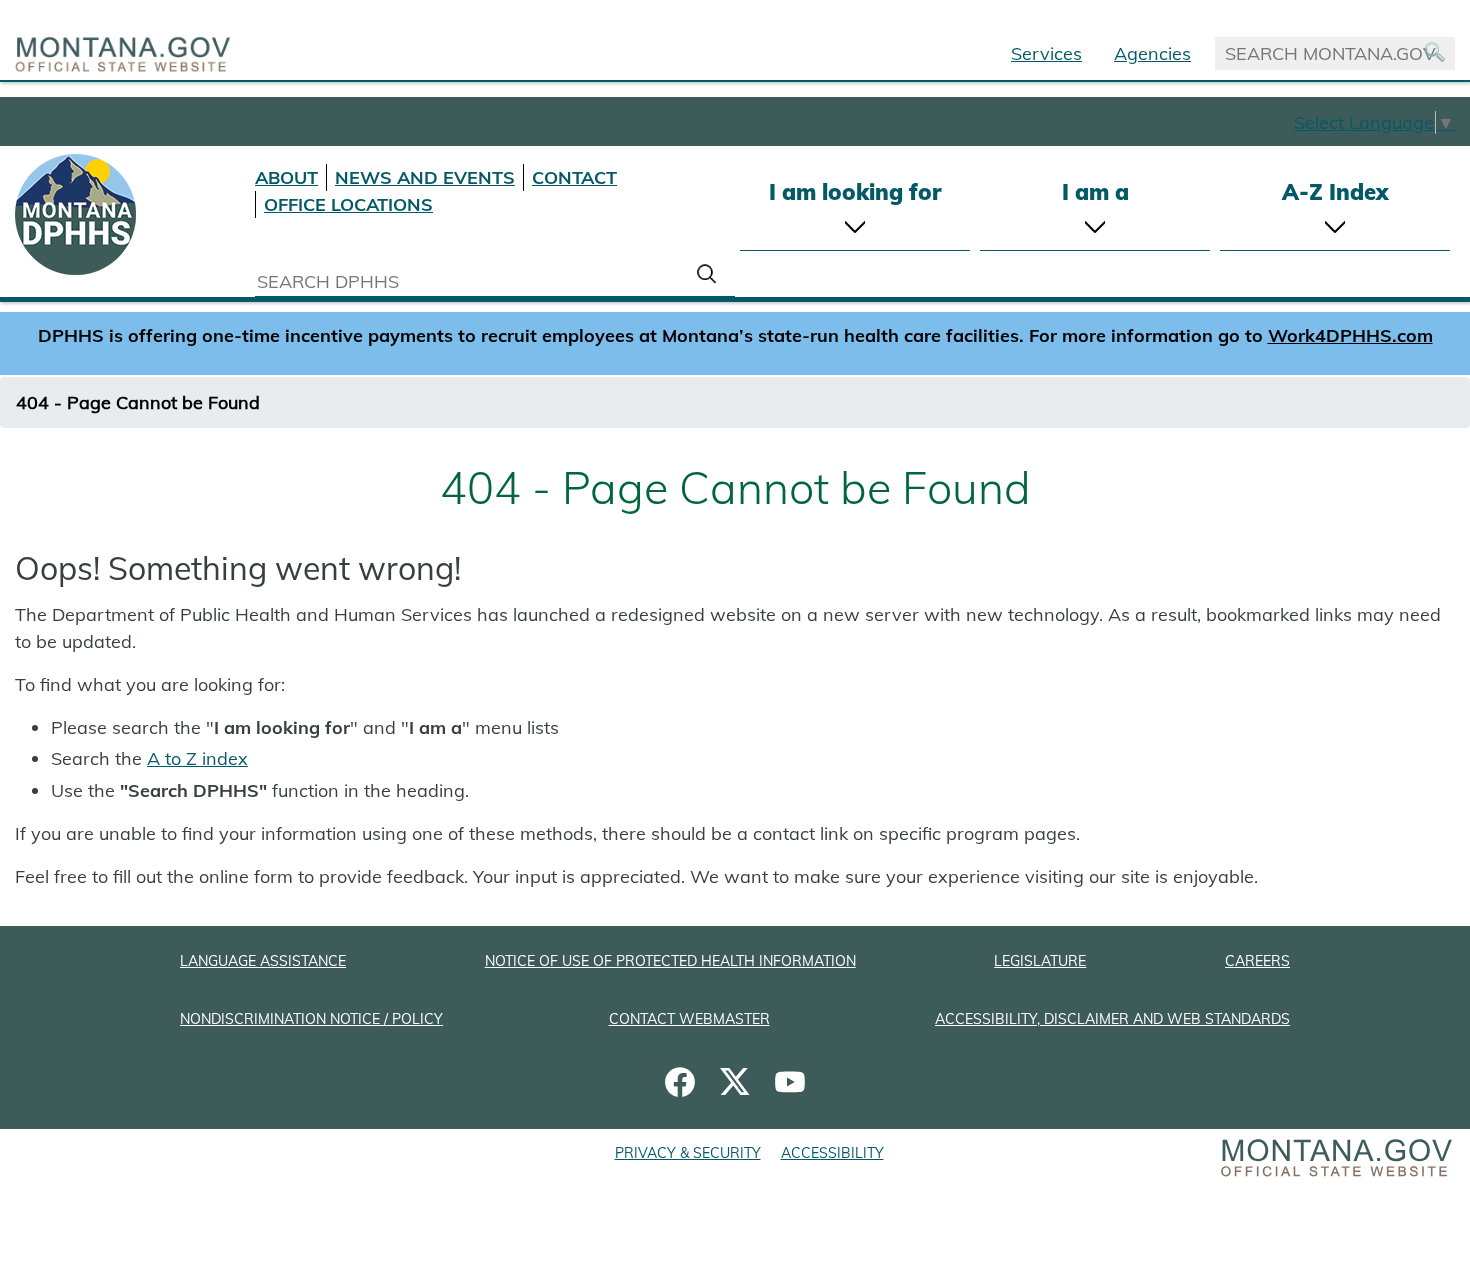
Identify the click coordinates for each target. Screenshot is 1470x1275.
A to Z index (197, 758)
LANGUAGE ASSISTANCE (263, 961)
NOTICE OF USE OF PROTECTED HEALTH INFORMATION (670, 961)
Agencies (1152, 53)
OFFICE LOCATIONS (348, 204)
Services (1046, 53)
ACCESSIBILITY (832, 1153)
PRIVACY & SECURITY (688, 1153)
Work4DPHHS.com (1350, 335)
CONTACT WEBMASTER (689, 1019)
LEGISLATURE (1040, 961)
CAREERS (1257, 961)
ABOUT (286, 177)
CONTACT (574, 177)
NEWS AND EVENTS (425, 177)
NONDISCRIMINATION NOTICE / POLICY (311, 1019)
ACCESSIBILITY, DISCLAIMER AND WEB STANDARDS (1112, 1019)
